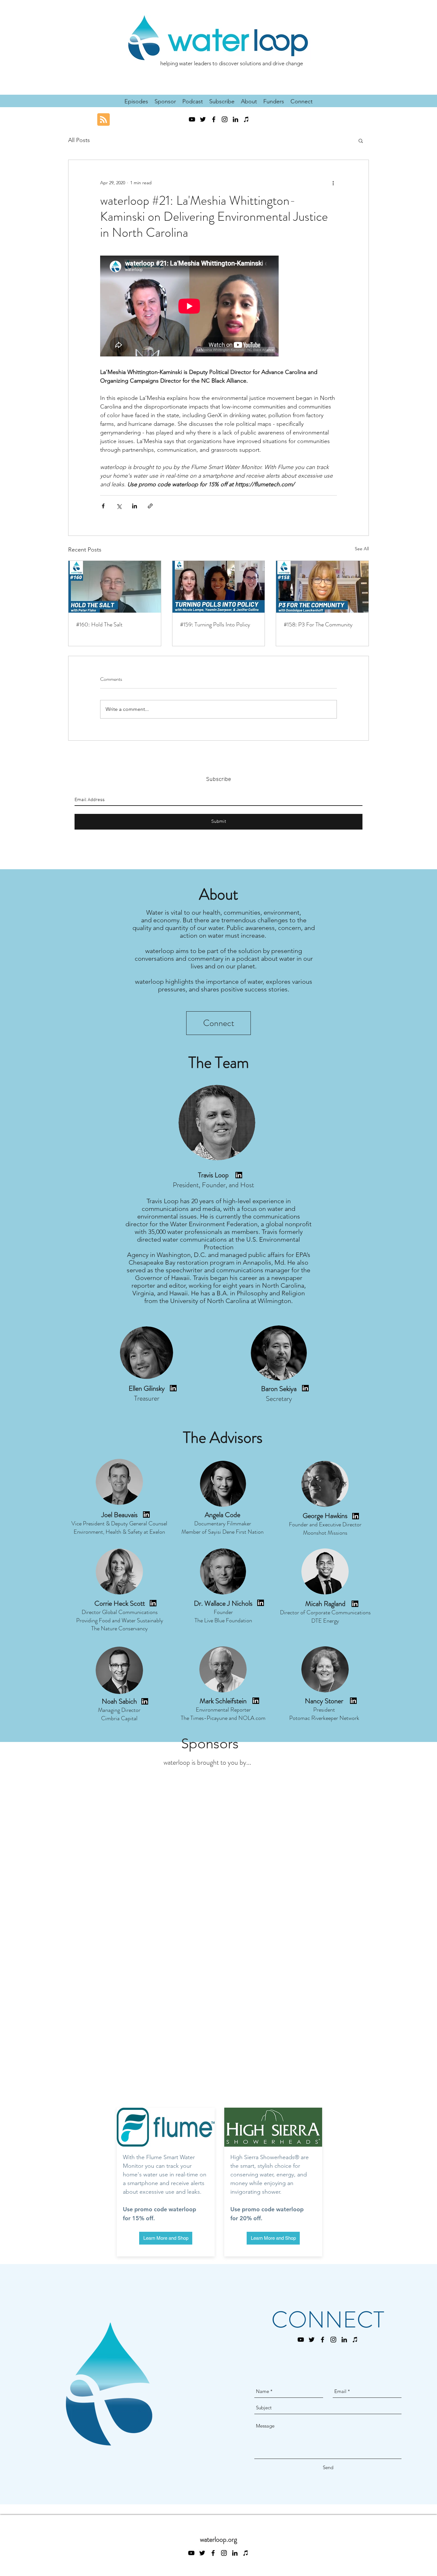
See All (362, 549)
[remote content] (190, 307)
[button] (361, 140)
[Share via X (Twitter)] (119, 506)
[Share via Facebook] (103, 506)
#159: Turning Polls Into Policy (215, 624)
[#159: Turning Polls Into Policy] (219, 587)
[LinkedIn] (235, 119)
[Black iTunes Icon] (246, 119)
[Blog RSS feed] (103, 120)
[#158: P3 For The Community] (322, 587)
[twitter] (203, 119)
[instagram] (225, 119)
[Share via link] (150, 506)
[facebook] (214, 119)
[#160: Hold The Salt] (115, 587)
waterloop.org (219, 2539)
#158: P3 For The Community (318, 624)
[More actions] (333, 183)
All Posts (79, 140)
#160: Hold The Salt (99, 624)
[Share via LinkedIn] (135, 506)
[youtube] (192, 119)
